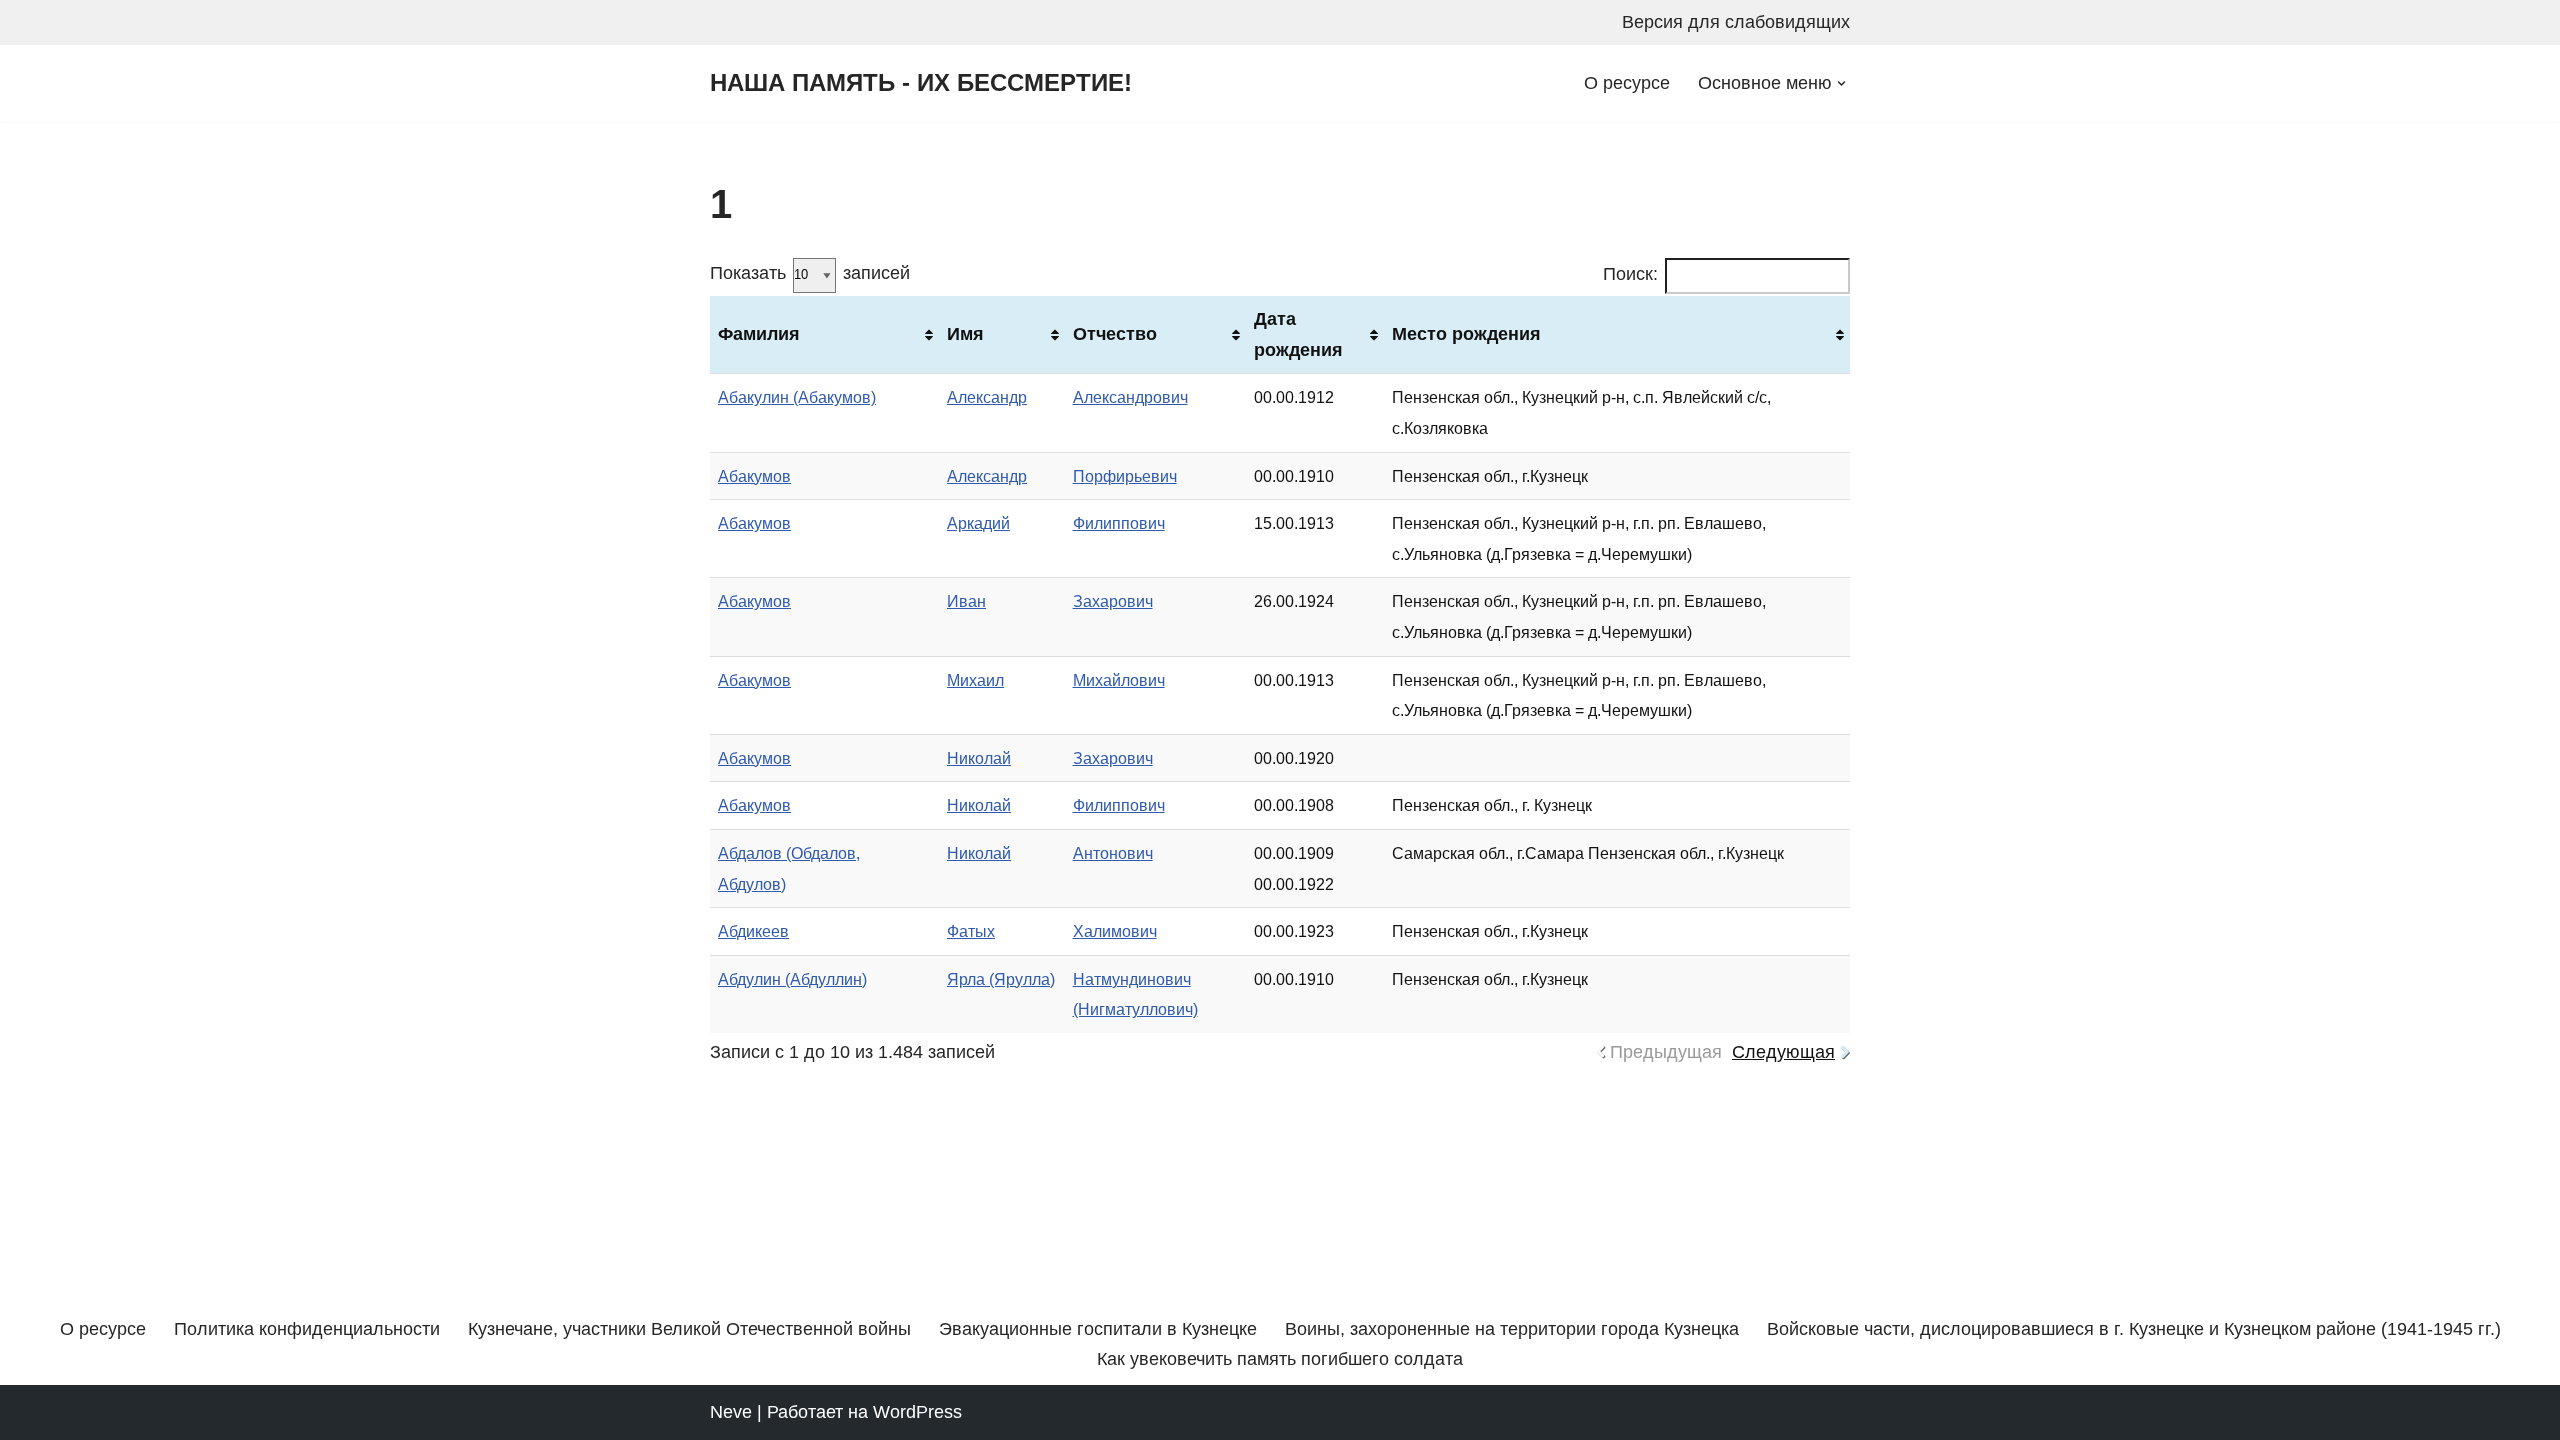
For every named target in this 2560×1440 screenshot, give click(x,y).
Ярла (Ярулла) (1001, 979)
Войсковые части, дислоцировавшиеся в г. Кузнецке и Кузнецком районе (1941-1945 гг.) (2134, 1329)
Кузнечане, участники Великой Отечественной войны (689, 1329)
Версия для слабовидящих (1736, 22)
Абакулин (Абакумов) (797, 397)
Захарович (1113, 601)
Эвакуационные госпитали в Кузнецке (1098, 1329)
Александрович (1130, 397)
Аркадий (978, 523)
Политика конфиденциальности (307, 1329)
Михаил (975, 680)
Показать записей (810, 273)
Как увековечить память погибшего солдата (1280, 1359)
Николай (979, 758)
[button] (1841, 83)
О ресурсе (1627, 83)
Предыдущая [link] (1666, 1052)
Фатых (971, 931)
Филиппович (1119, 523)
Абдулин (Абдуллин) (792, 979)
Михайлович (1119, 680)
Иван (966, 601)
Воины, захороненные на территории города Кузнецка (1512, 1329)
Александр (987, 397)
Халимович (1115, 931)
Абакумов (754, 476)
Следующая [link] (1783, 1052)
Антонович (1113, 853)
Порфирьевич (1125, 476)
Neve (731, 1412)
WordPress (917, 1412)
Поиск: (1630, 274)
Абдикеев (753, 931)
